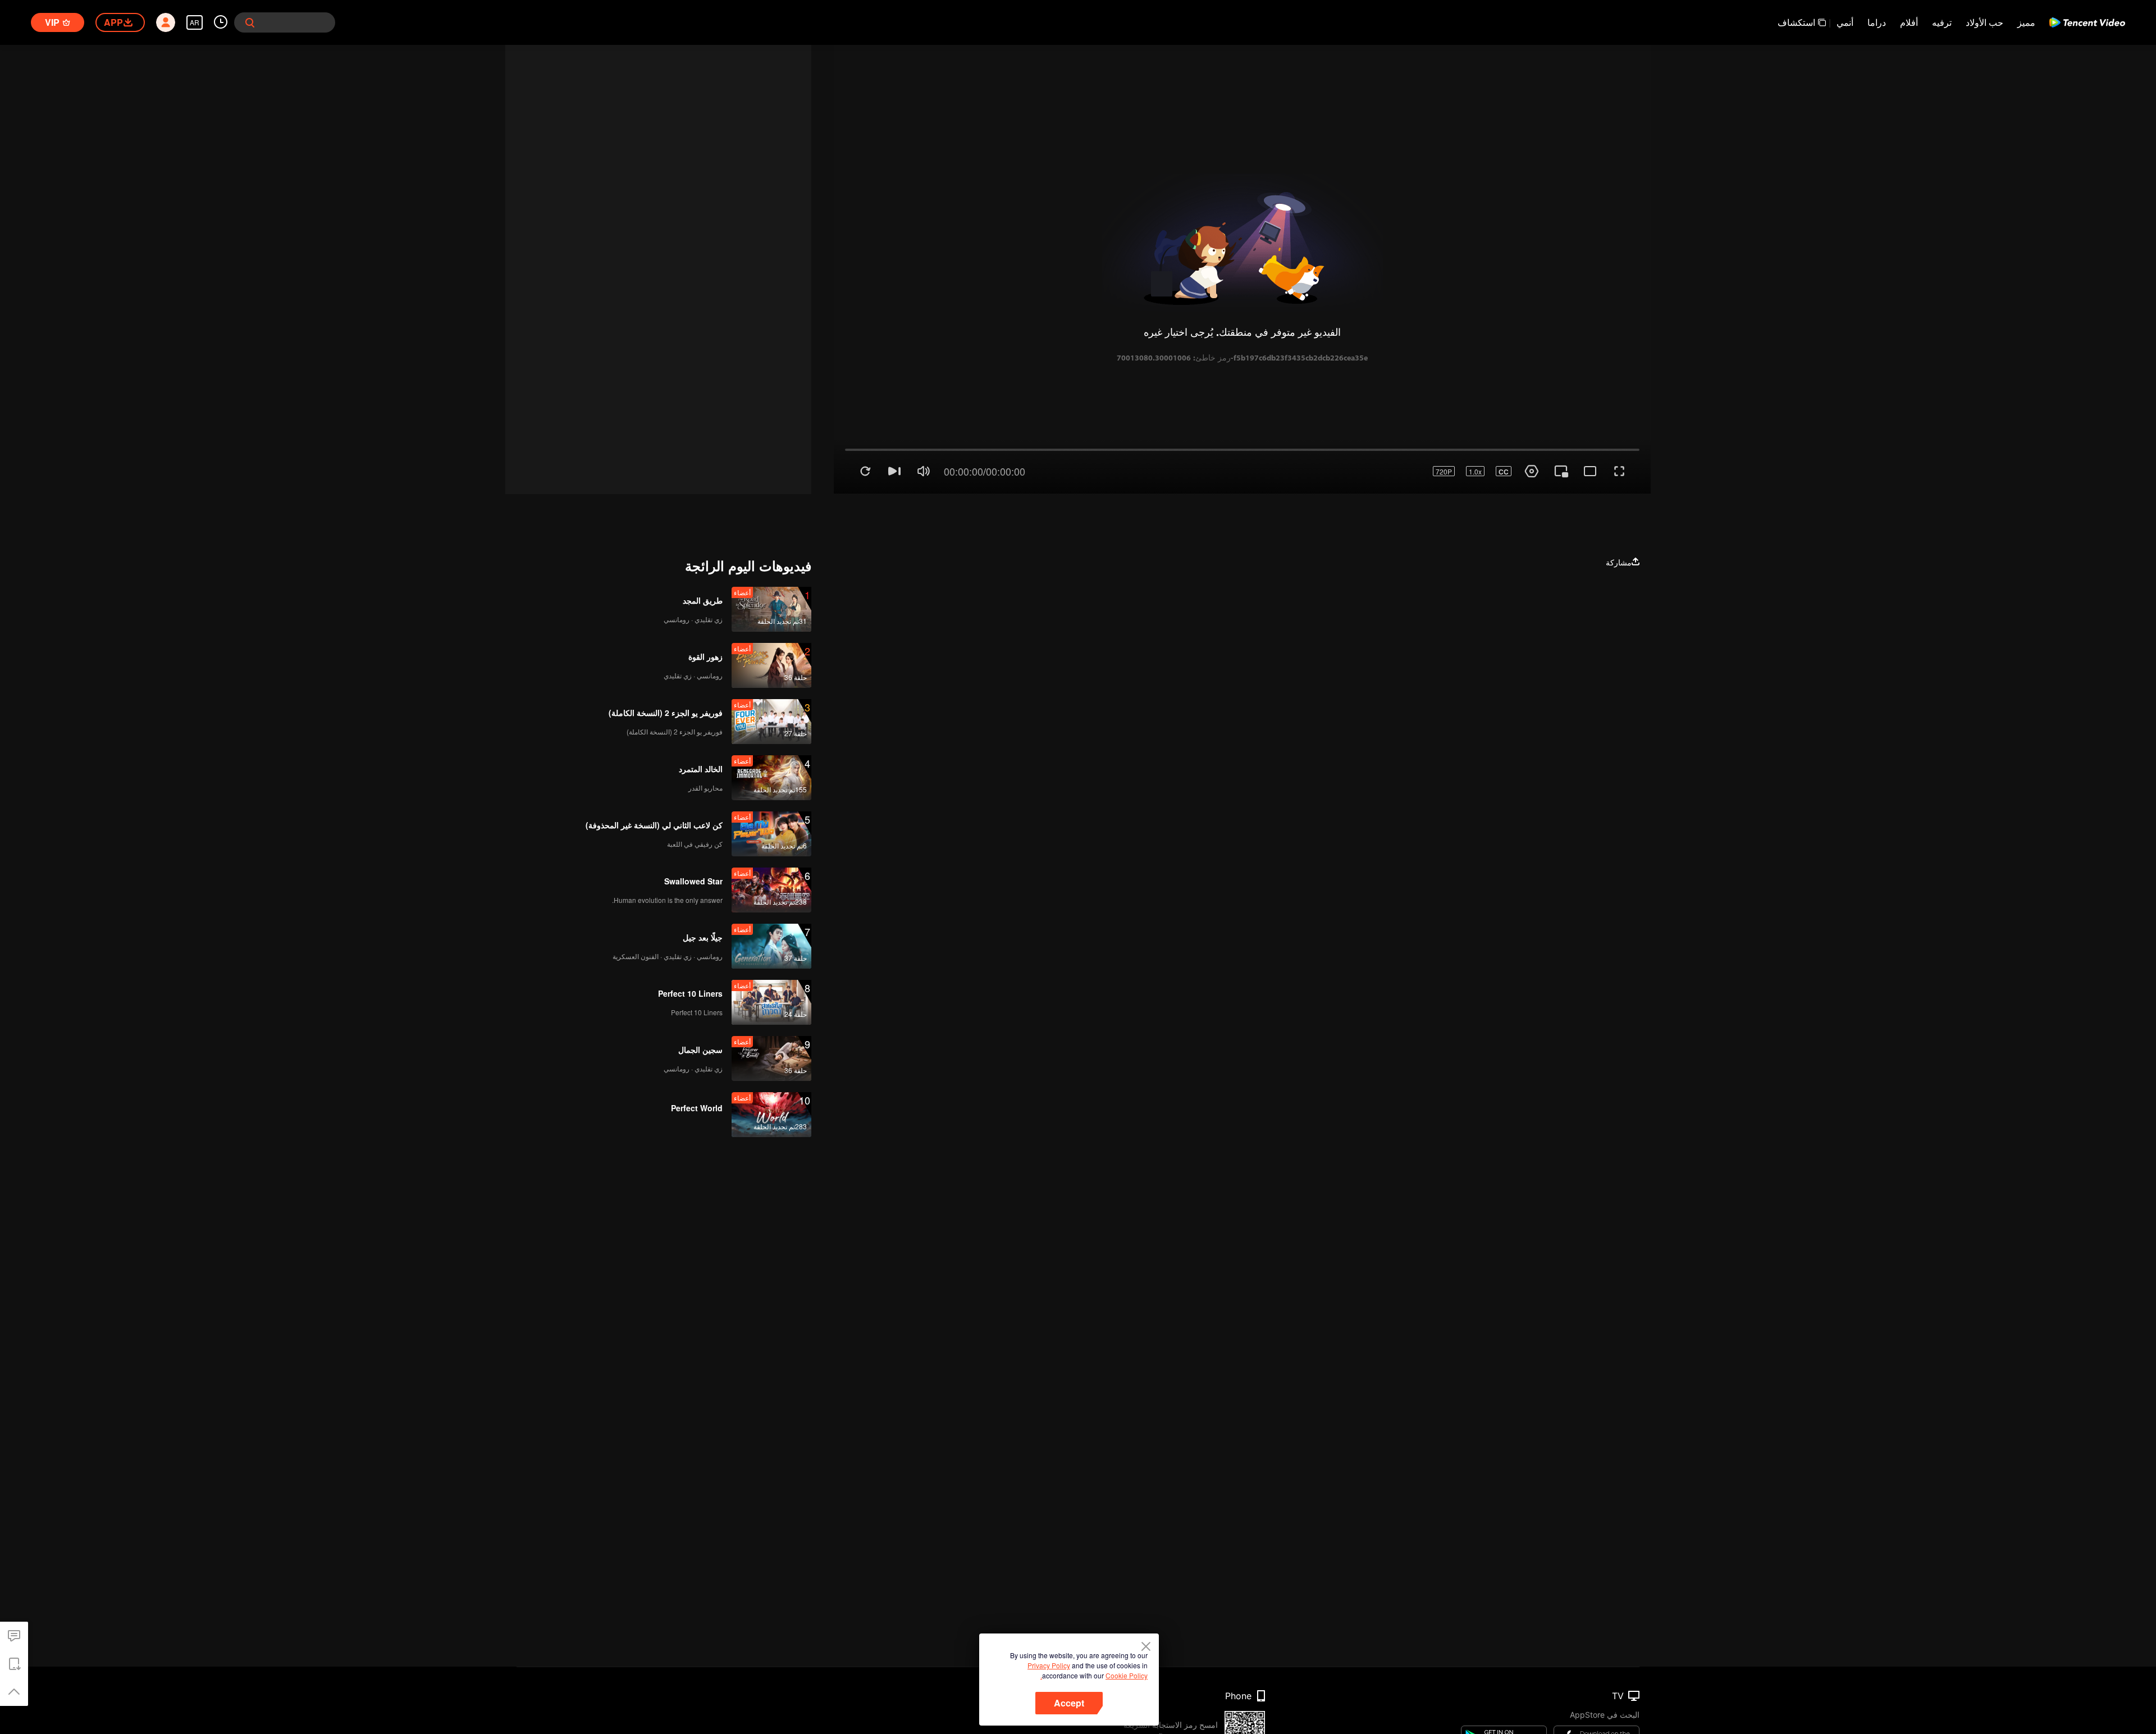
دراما (1877, 22)
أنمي (1845, 22)
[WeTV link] (2087, 22)
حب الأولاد (1984, 22)
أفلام (1909, 22)
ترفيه (1942, 22)
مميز (2026, 22)
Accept (1069, 1703)
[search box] (250, 22)
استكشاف (1796, 22)
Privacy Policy (1049, 1665)
